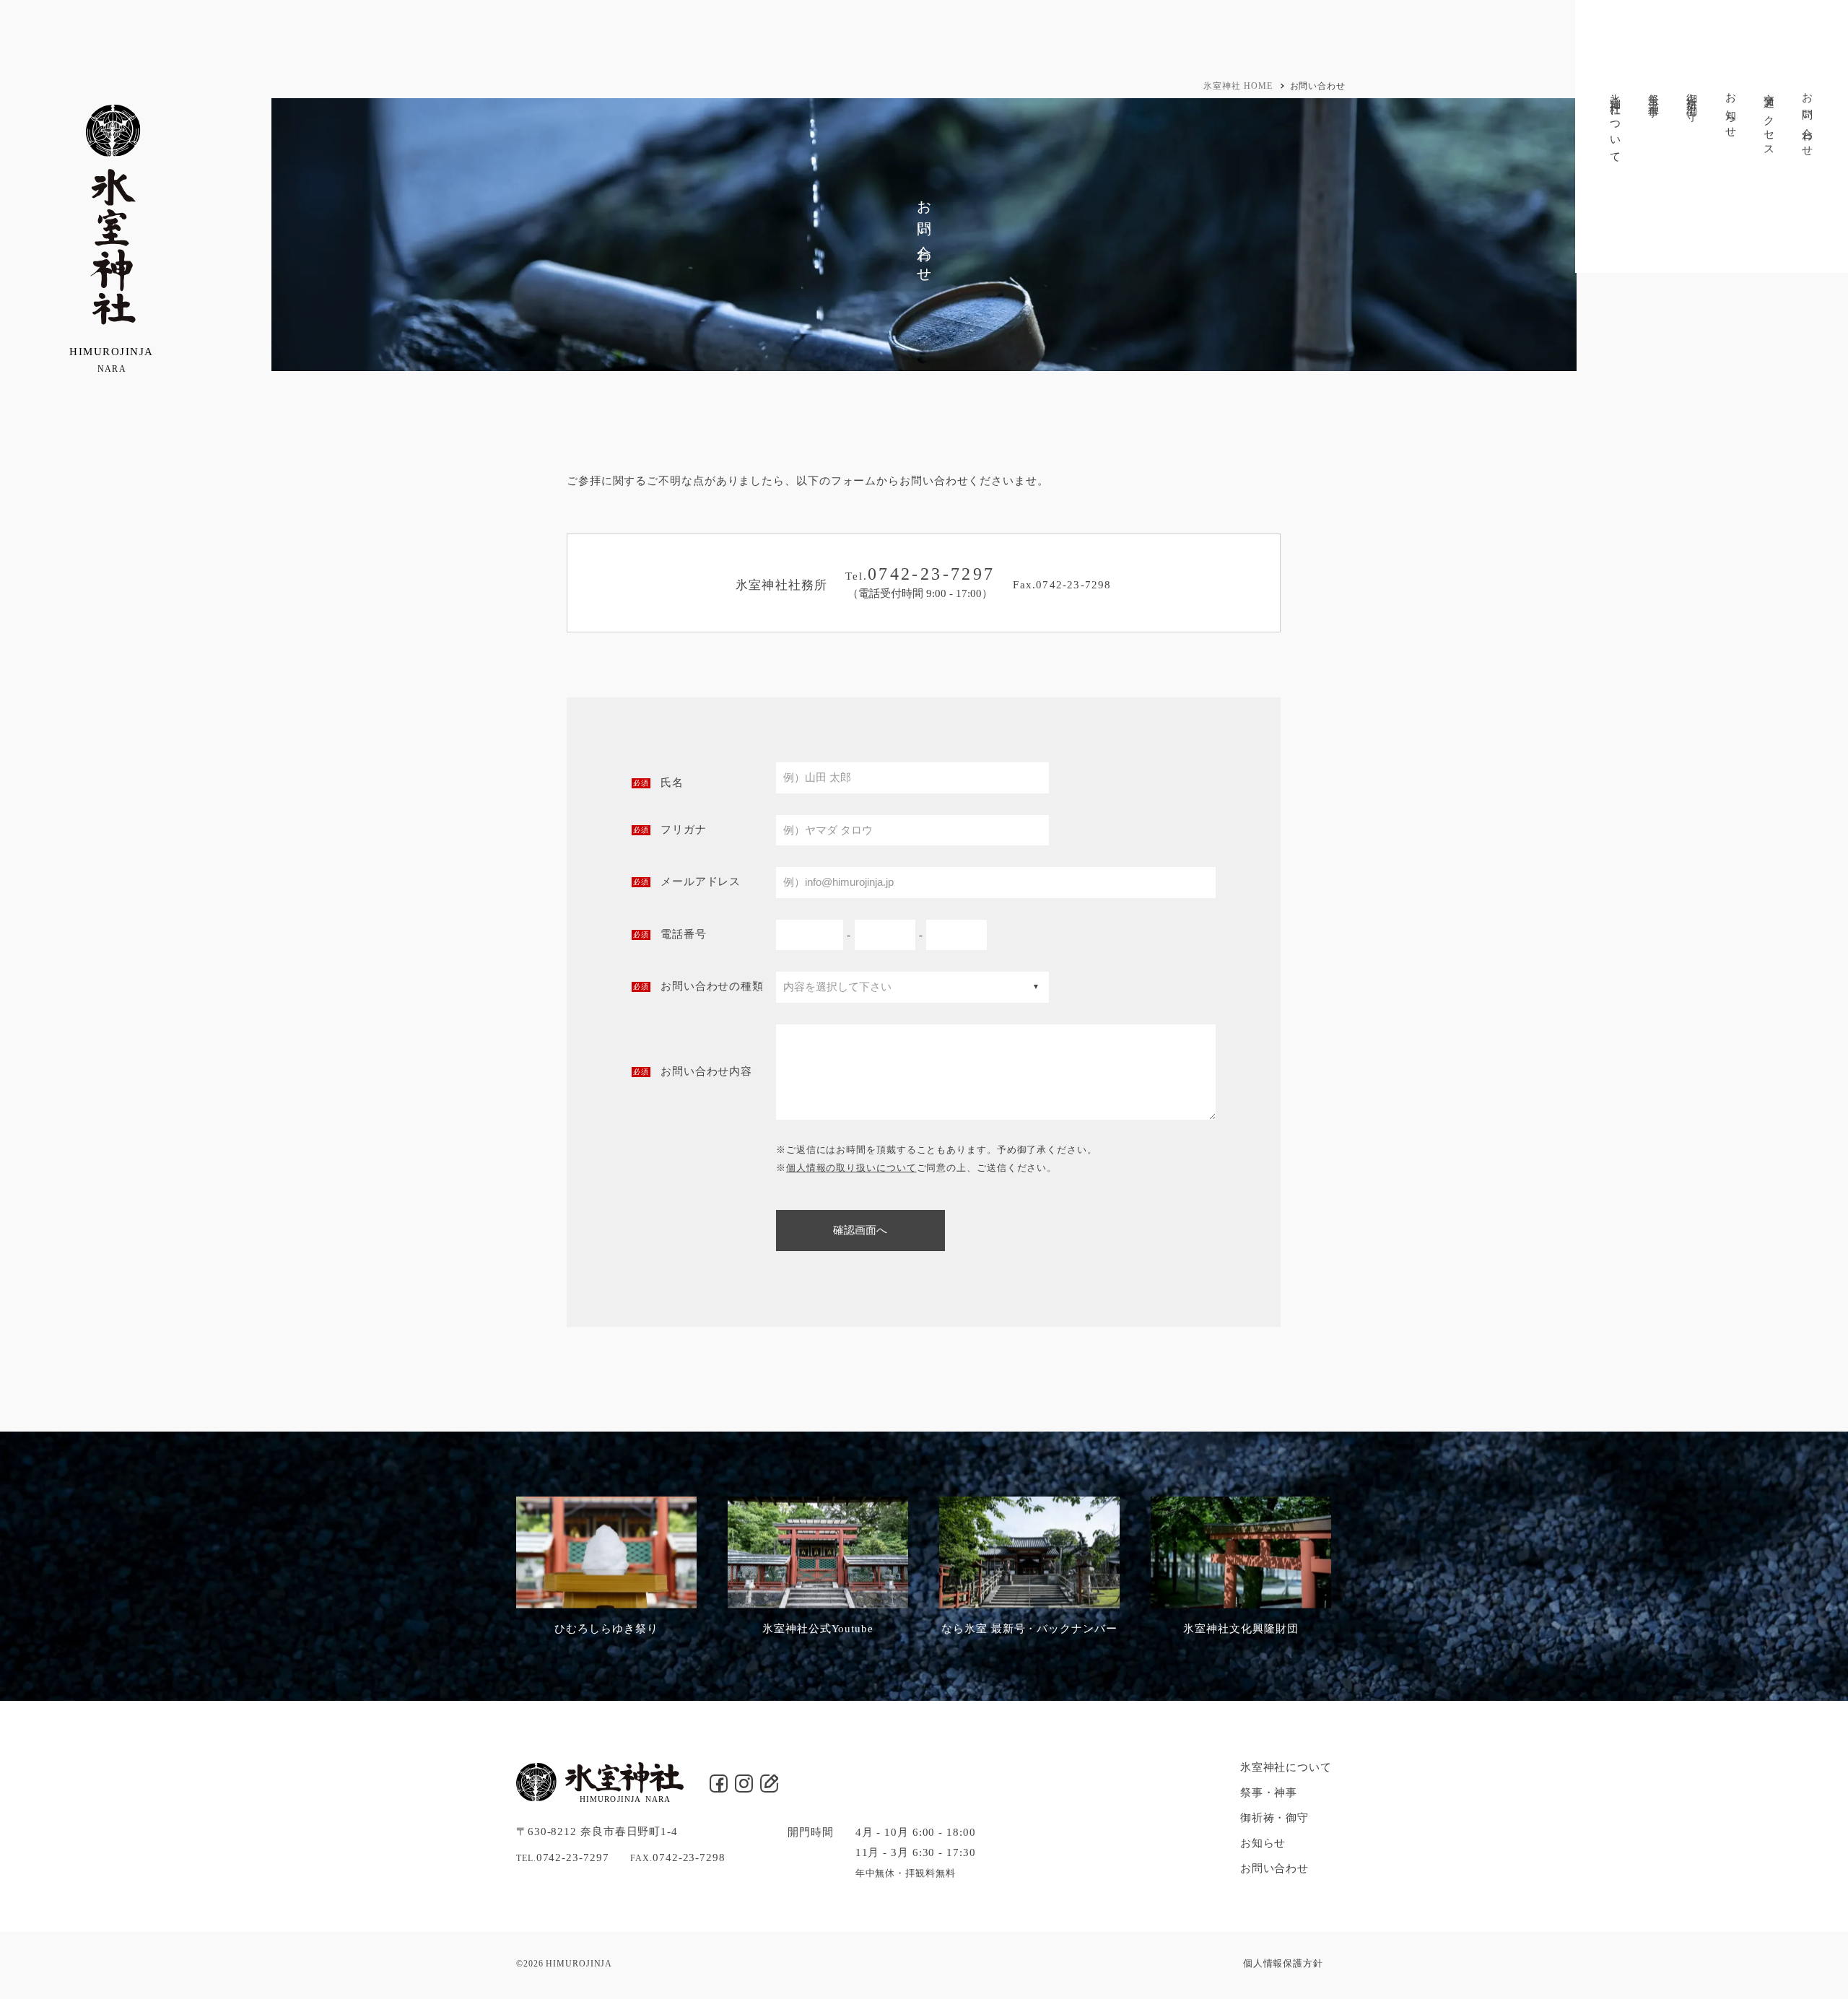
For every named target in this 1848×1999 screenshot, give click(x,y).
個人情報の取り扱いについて (851, 1168)
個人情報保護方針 (1283, 1963)
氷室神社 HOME (1238, 86)
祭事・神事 (1654, 93)
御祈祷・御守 (1692, 95)
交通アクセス (1769, 119)
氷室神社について (1616, 123)
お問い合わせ (1808, 119)
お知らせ (1731, 110)
